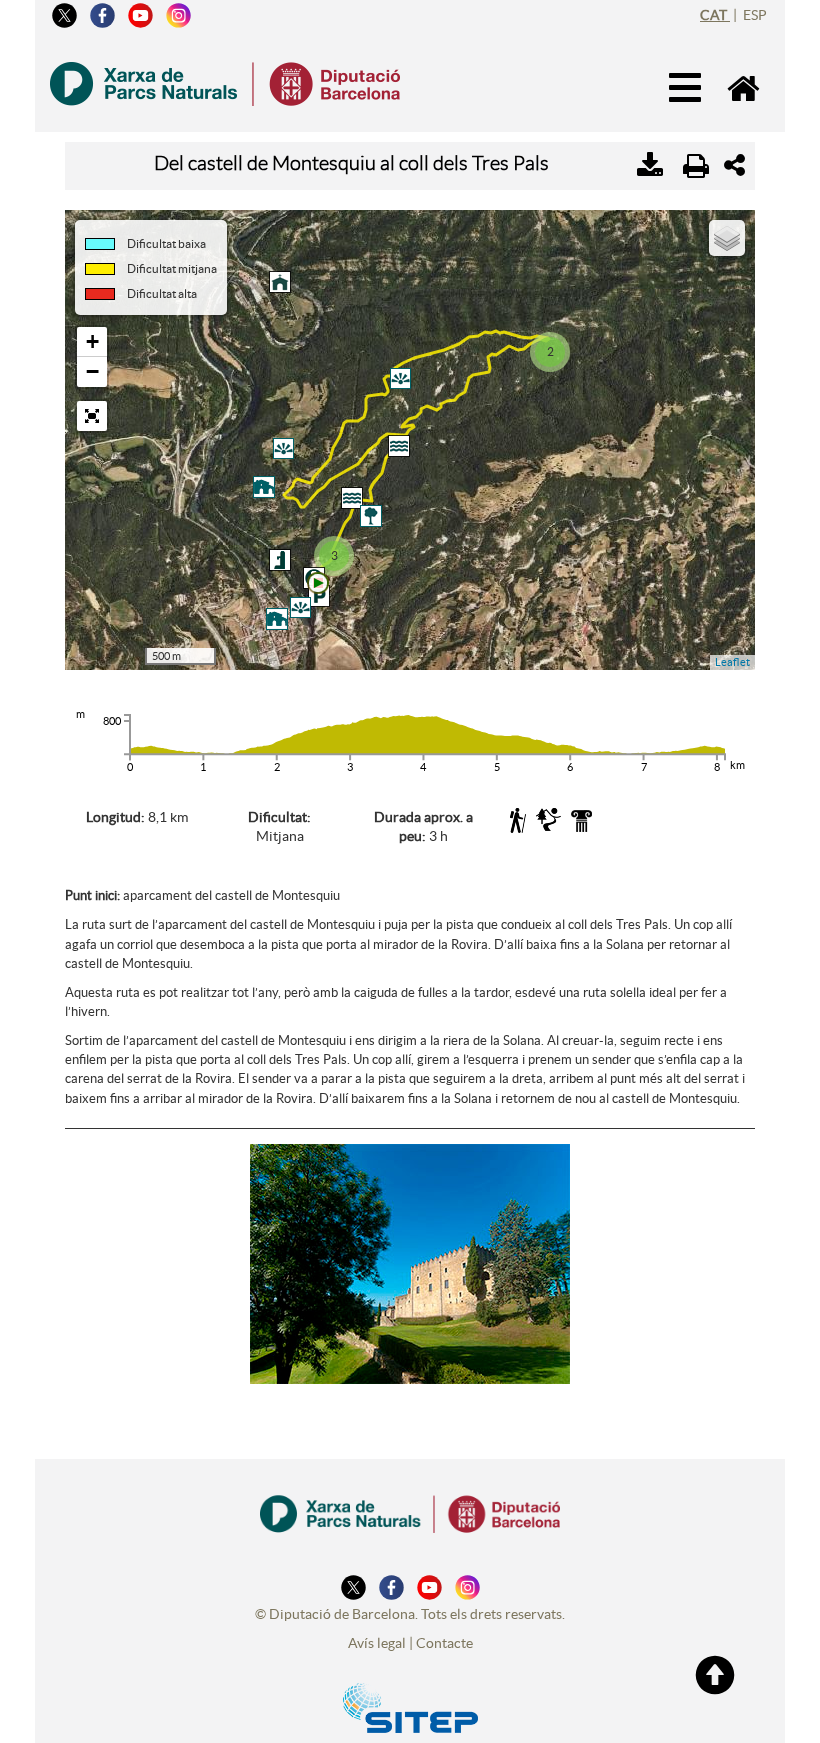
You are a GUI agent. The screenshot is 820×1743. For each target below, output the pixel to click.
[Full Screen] (92, 416)
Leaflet (732, 662)
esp (755, 15)
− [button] (92, 371)
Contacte (444, 1643)
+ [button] (92, 341)
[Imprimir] (696, 166)
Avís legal (377, 1643)
